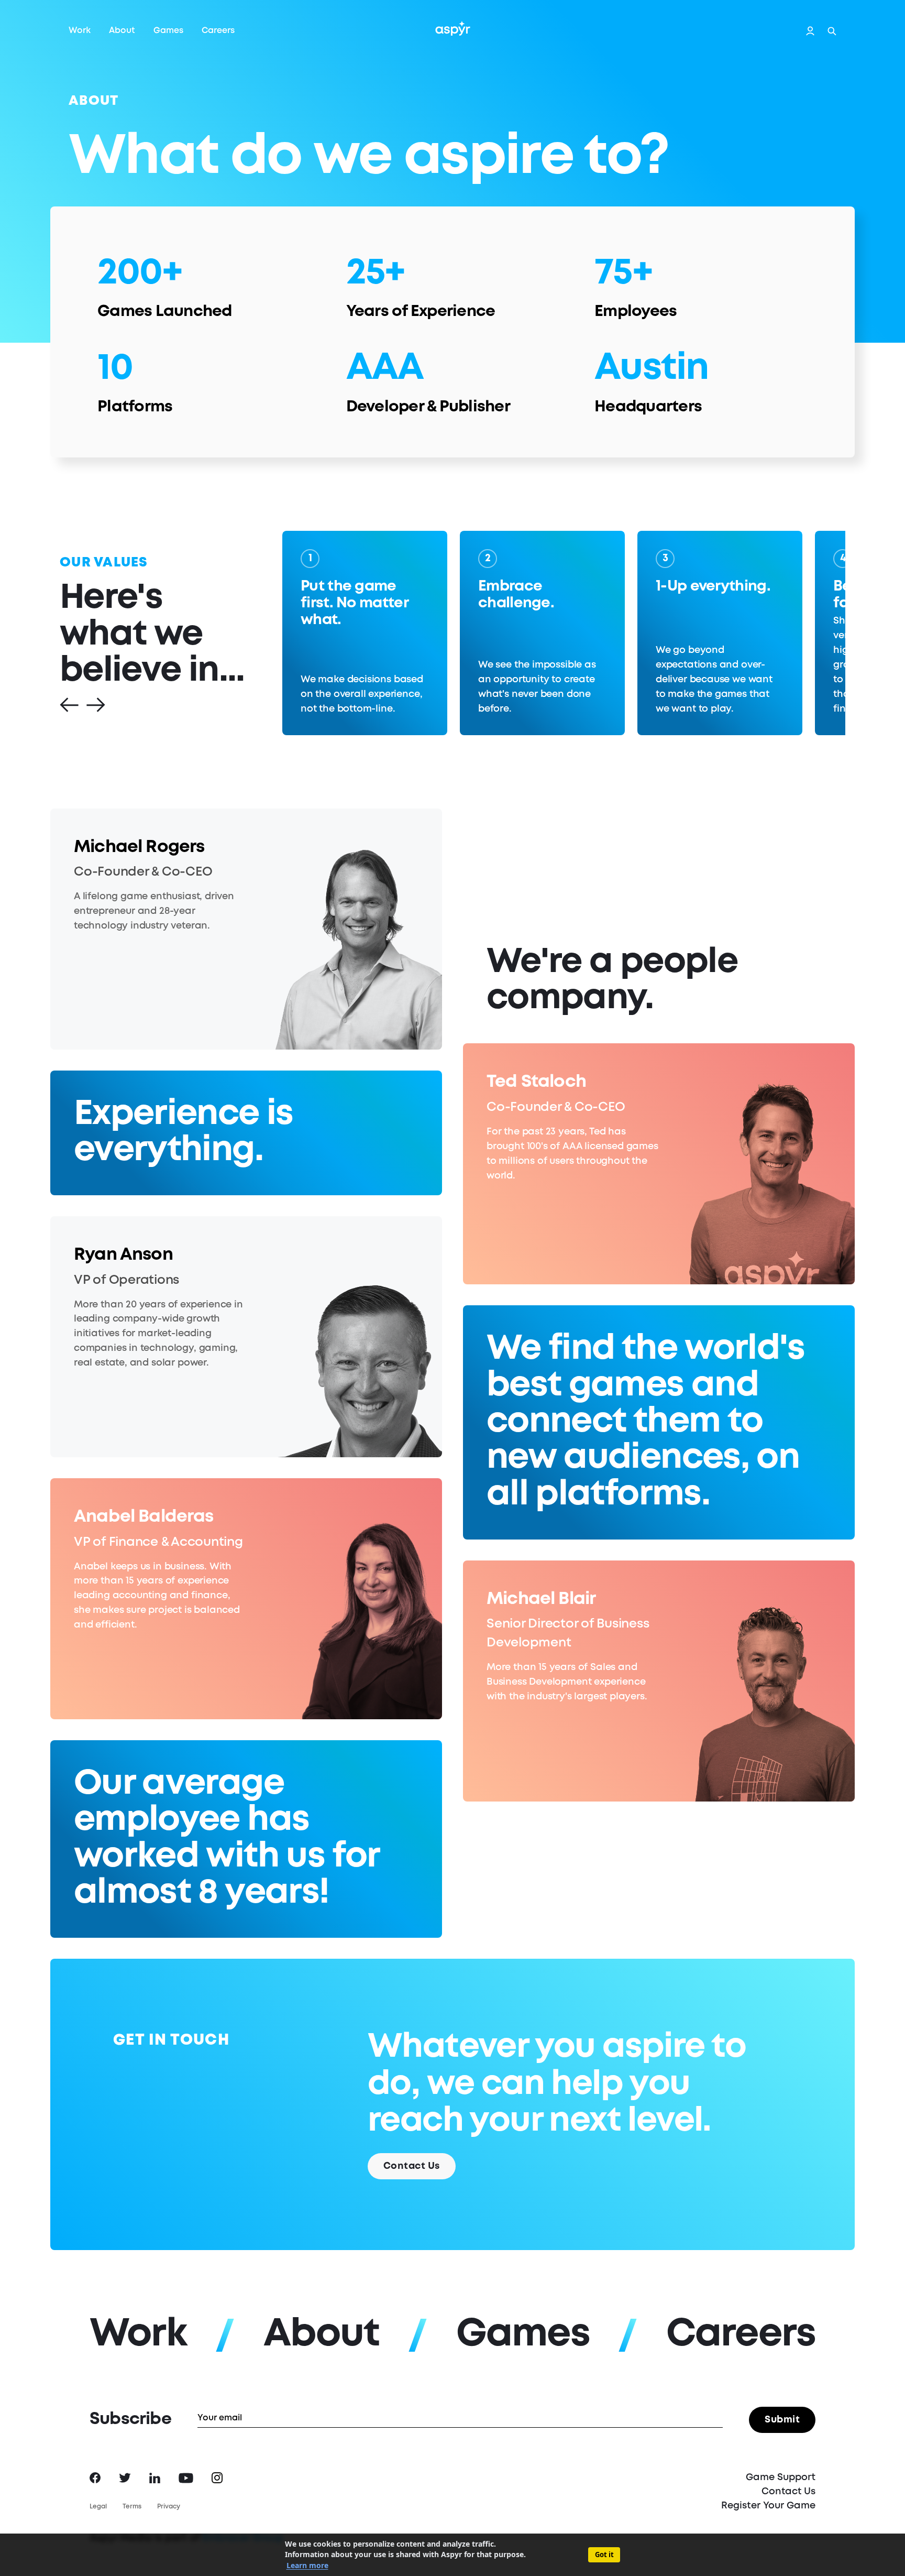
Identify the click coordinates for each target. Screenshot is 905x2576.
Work (80, 31)
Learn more (307, 2565)
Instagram (217, 2478)
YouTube (186, 2478)
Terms (132, 2507)
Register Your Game (768, 2506)
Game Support (781, 2477)
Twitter (125, 2478)
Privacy (169, 2507)
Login (810, 31)
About (122, 31)
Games (168, 31)
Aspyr (453, 28)
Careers (218, 31)
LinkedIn (155, 2478)
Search (832, 31)
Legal (98, 2507)
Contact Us (412, 2166)
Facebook (95, 2478)
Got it (604, 2555)
